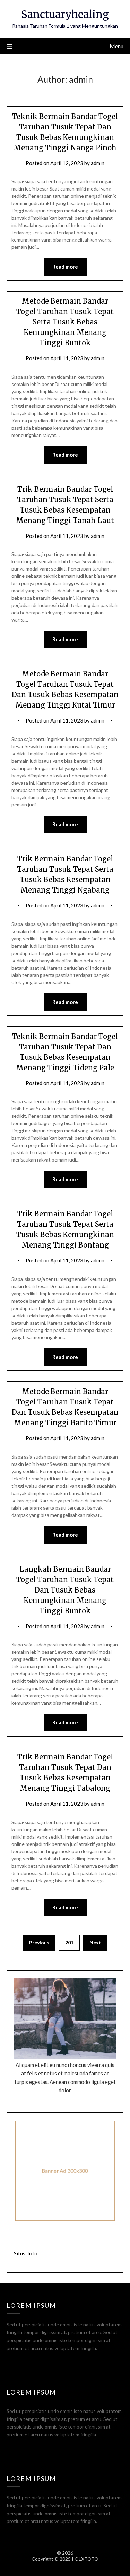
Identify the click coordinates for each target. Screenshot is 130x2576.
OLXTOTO (86, 2559)
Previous (39, 1942)
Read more (65, 267)
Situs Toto (26, 2253)
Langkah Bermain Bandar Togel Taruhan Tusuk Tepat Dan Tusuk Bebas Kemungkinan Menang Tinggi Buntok (65, 1590)
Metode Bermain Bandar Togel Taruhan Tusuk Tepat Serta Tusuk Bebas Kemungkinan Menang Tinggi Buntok (65, 322)
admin (98, 163)
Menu (116, 46)
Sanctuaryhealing (65, 14)
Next (95, 1942)
